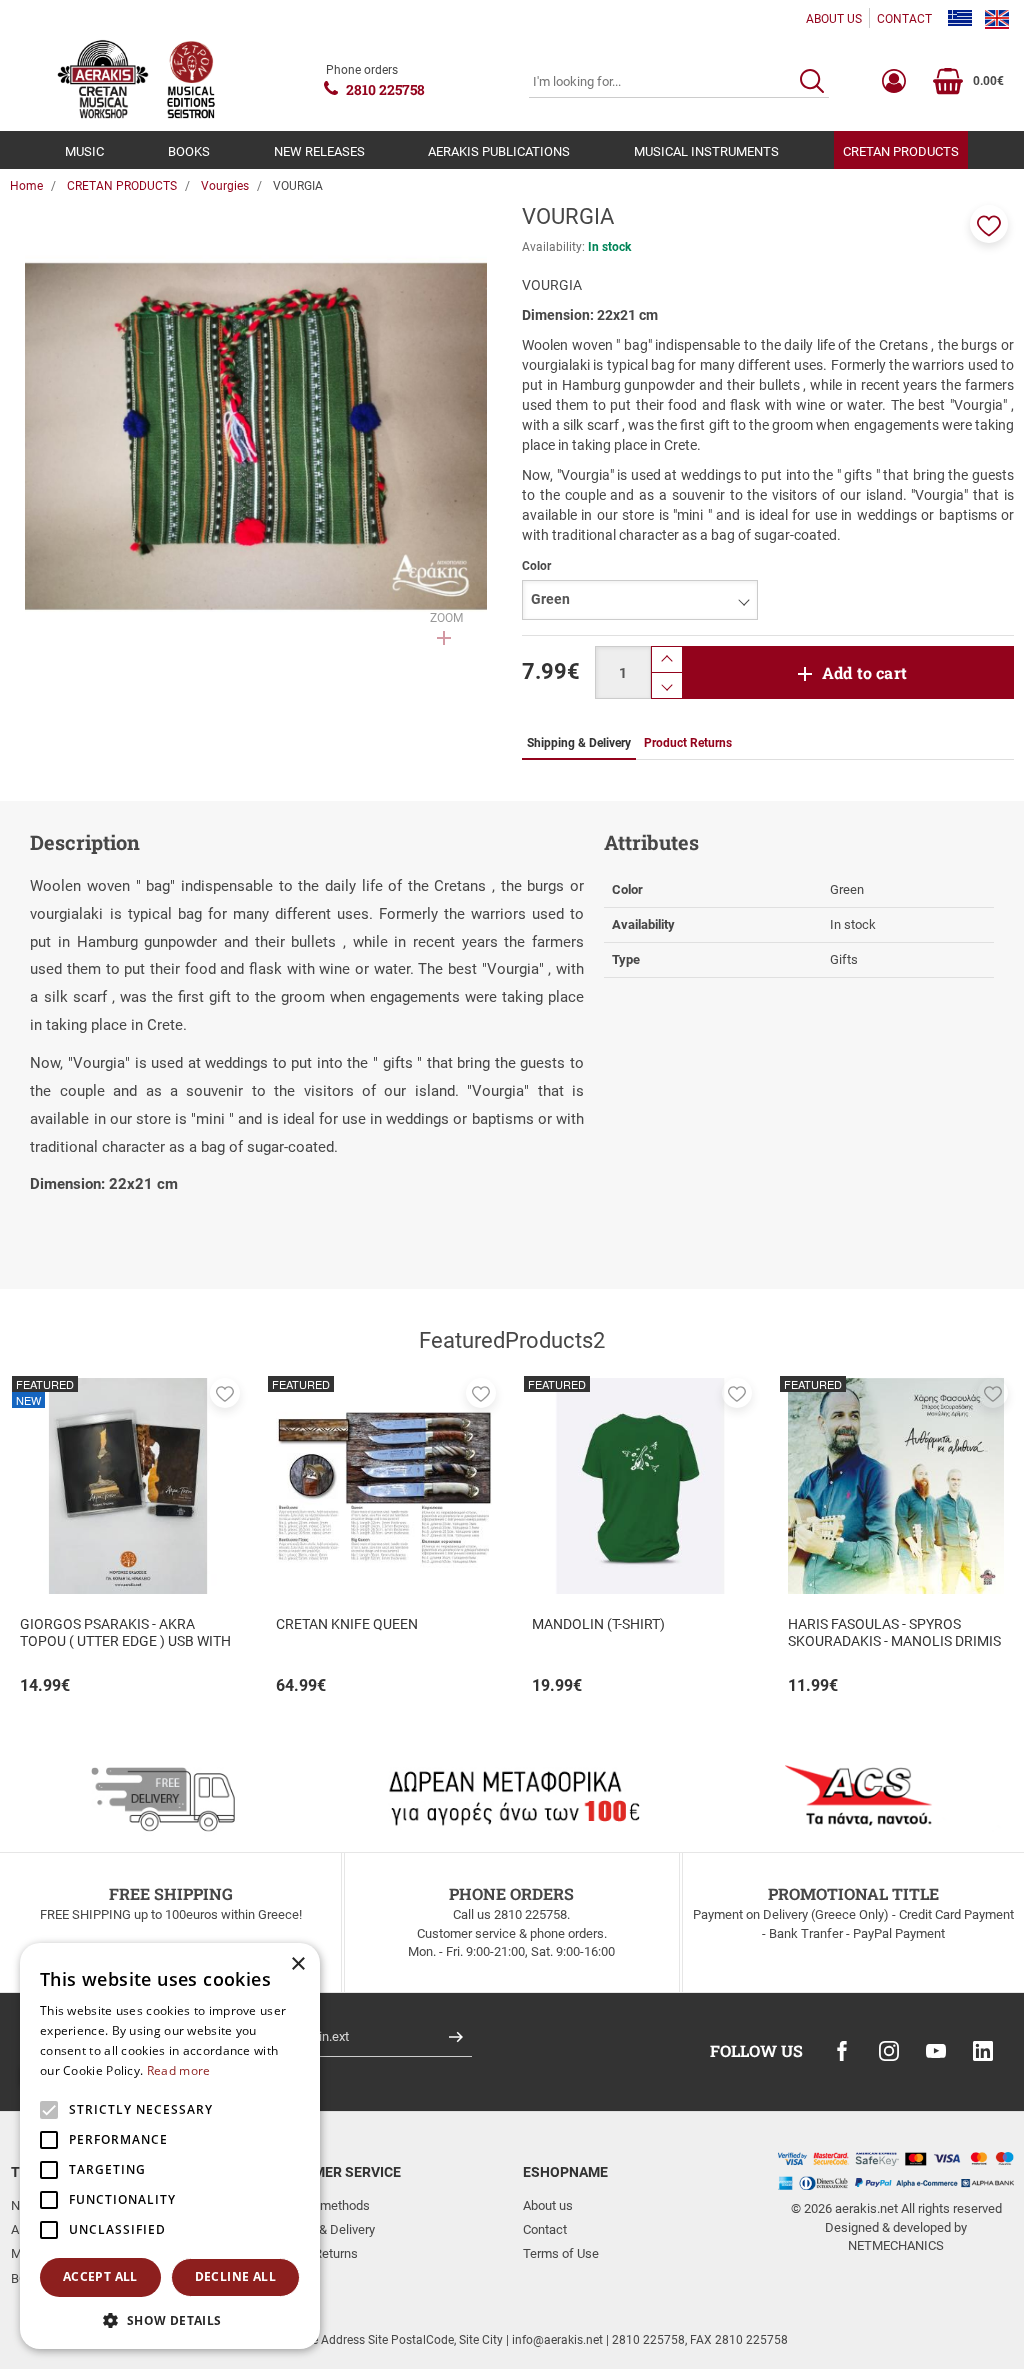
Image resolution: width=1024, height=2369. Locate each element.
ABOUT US (834, 19)
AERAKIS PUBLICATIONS (499, 151)
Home (26, 186)
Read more (179, 2070)
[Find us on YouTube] (936, 2051)
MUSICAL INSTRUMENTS (706, 151)
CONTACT (904, 19)
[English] (997, 19)
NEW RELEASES (319, 151)
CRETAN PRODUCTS (901, 151)
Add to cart (864, 672)
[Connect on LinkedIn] (983, 2051)
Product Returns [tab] (688, 743)
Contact (545, 2229)
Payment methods (318, 2205)
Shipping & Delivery (321, 2229)
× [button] (297, 1964)
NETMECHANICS (896, 2245)
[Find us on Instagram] (889, 2051)
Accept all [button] (100, 2276)
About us (548, 2205)
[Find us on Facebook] (842, 2051)
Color (536, 566)
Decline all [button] (235, 2276)
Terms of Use (561, 2253)
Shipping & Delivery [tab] (579, 743)
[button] (989, 224)
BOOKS (189, 151)
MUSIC (84, 151)
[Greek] (960, 19)
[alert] (170, 2146)
